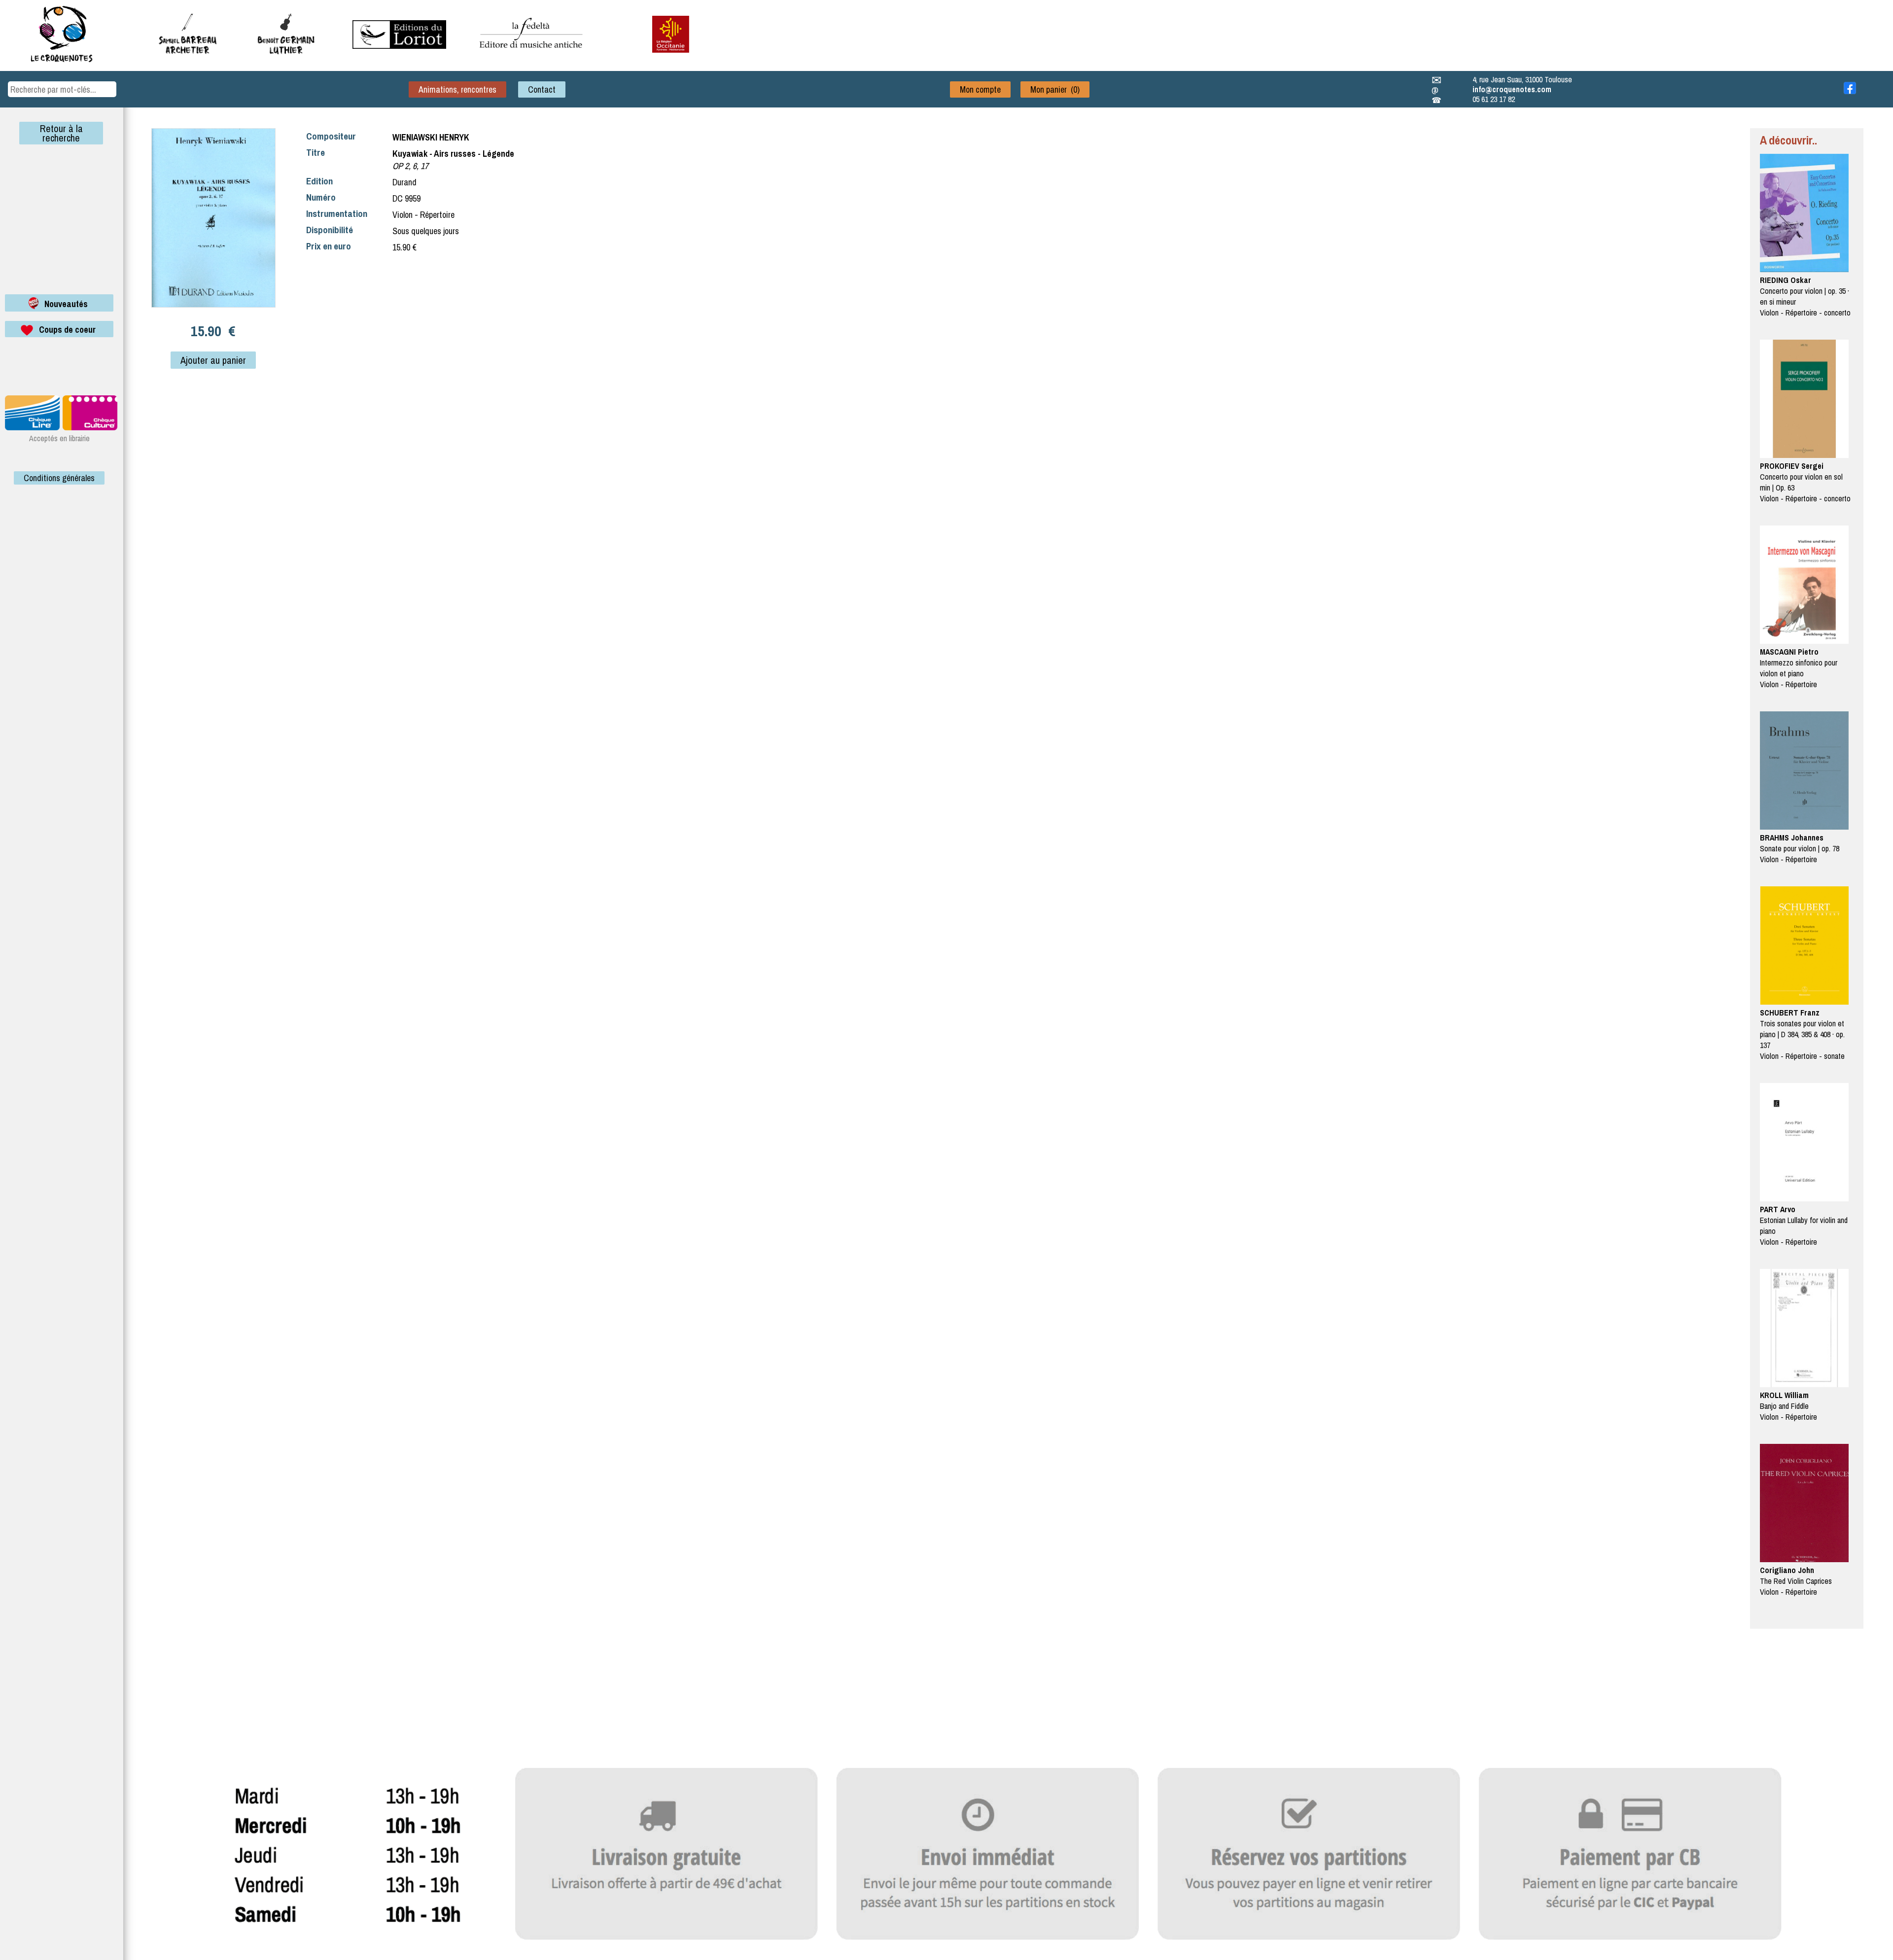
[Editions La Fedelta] (532, 56)
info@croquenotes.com (1512, 89)
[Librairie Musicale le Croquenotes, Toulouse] (399, 46)
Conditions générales (59, 478)
